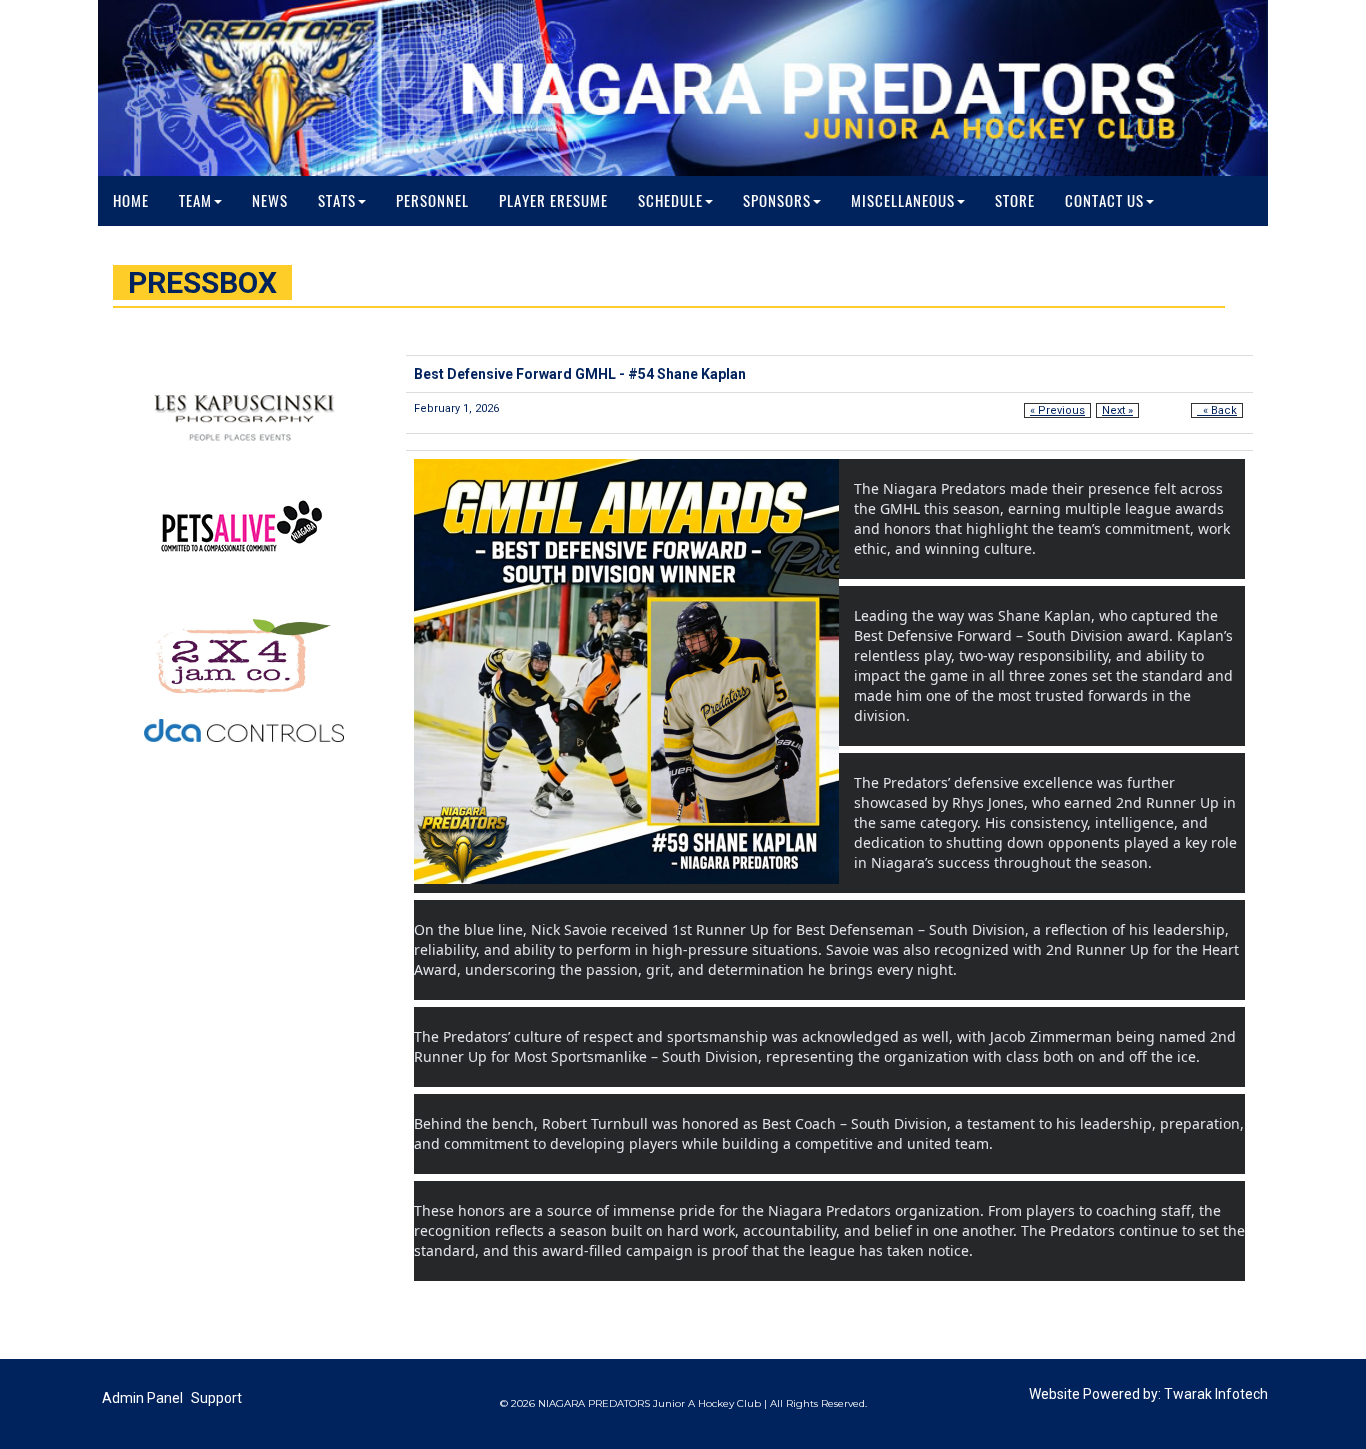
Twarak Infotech (1216, 1394)
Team (195, 201)
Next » (1117, 410)
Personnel (432, 201)
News (270, 201)
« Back (1217, 410)
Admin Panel (142, 1398)
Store (1015, 201)
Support (216, 1398)
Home (131, 201)
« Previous (1057, 410)
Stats (337, 201)
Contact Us (1104, 201)
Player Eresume (553, 201)
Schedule (670, 201)
